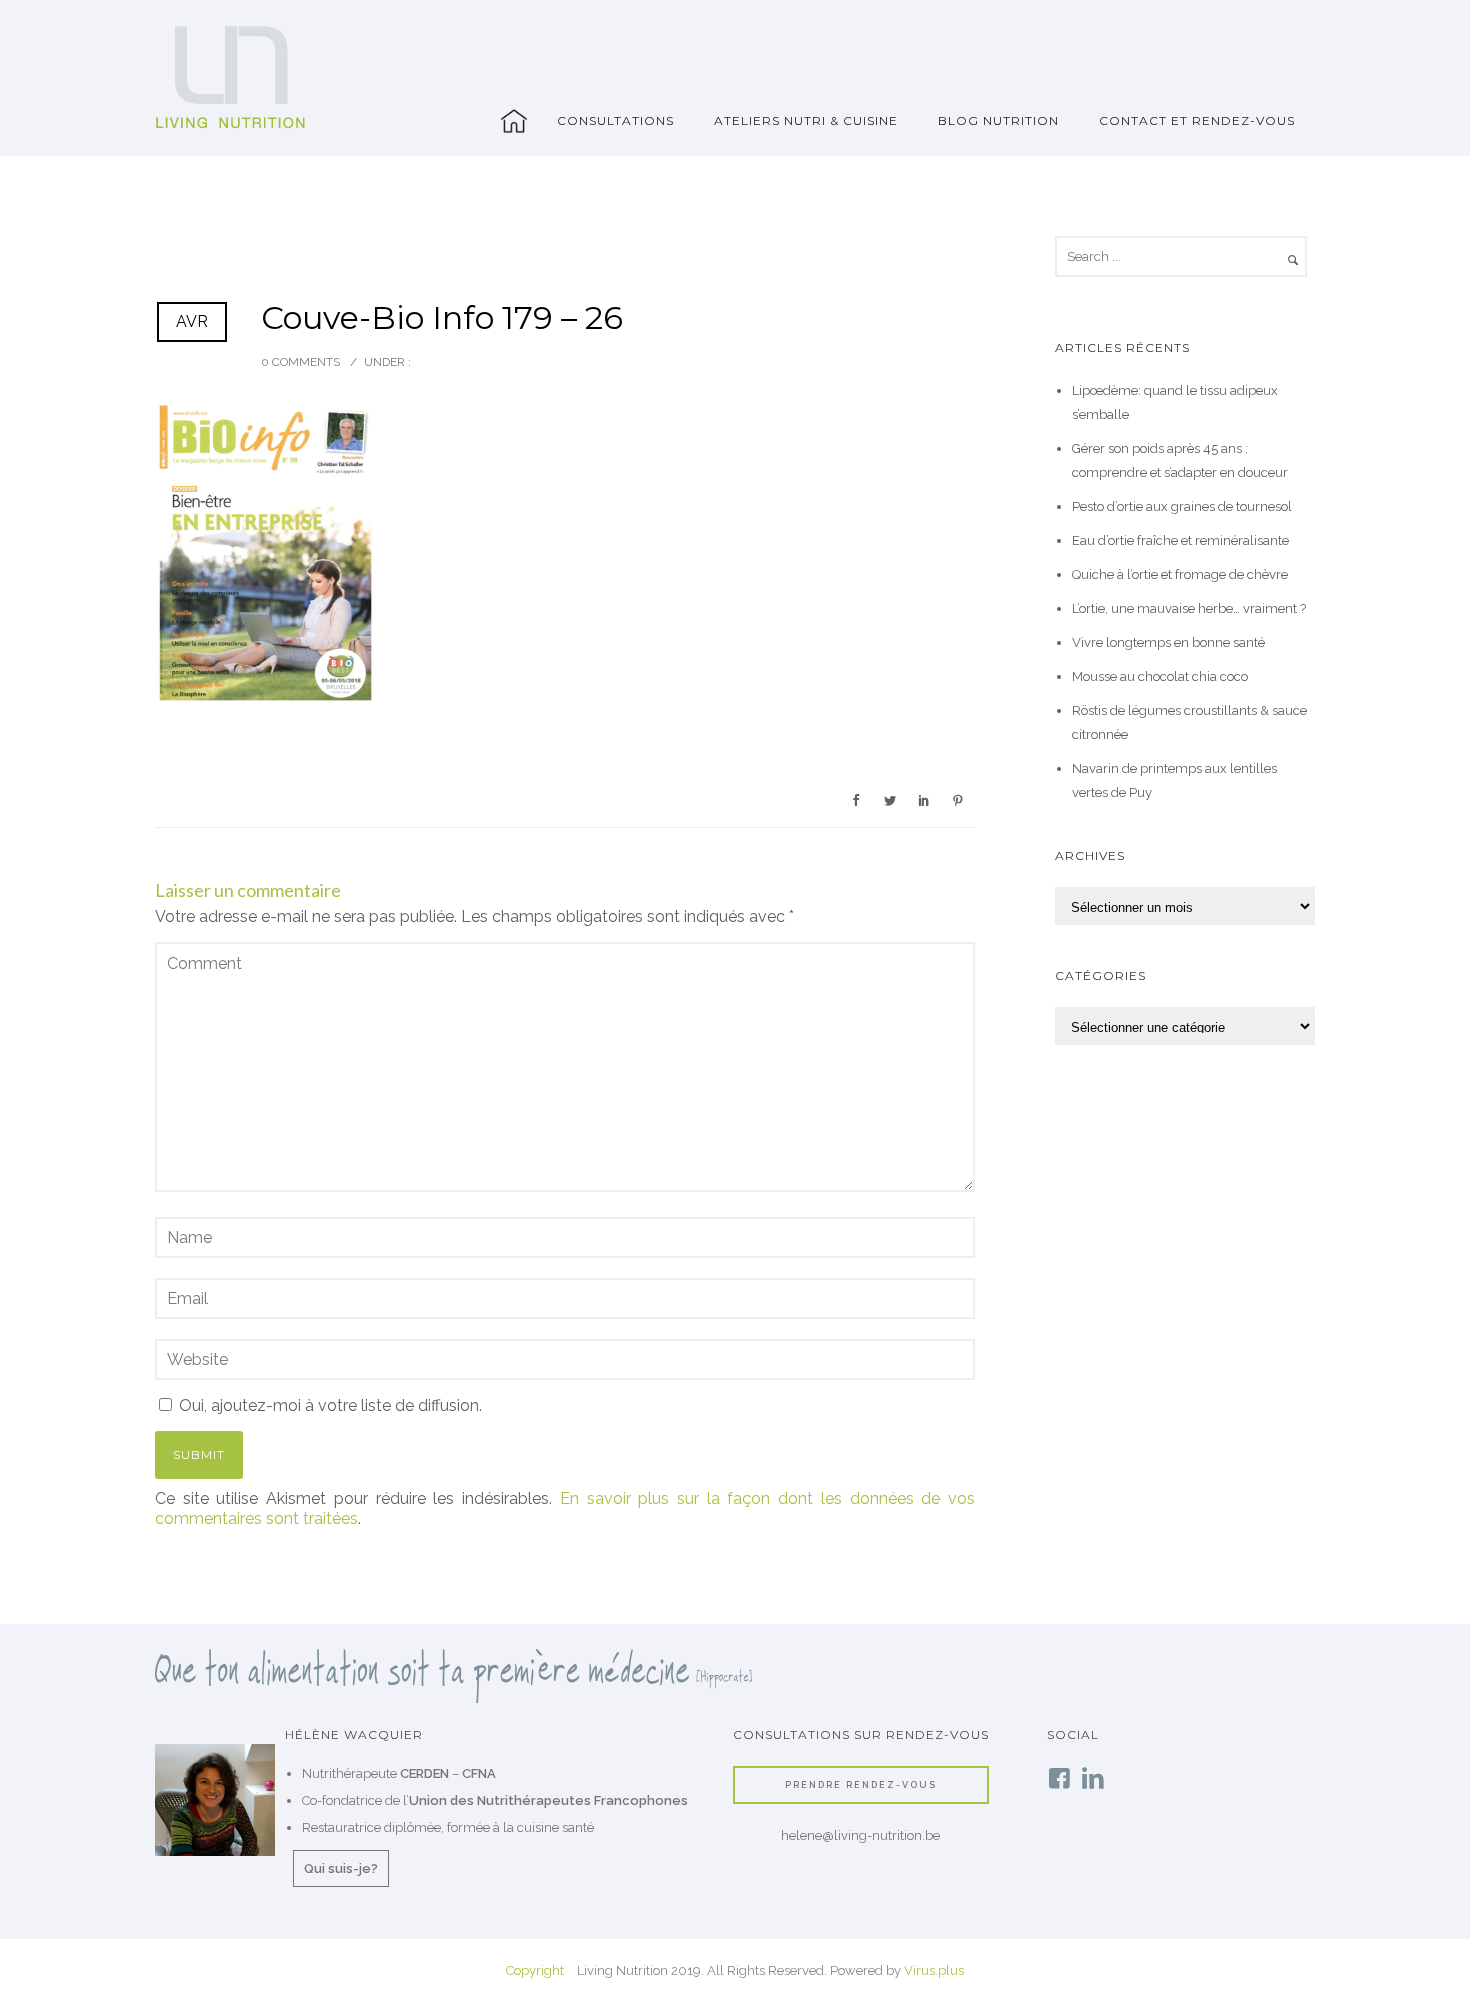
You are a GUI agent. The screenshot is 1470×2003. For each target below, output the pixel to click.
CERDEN (424, 1773)
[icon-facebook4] (1064, 1779)
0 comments (300, 362)
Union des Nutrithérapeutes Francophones (548, 1800)
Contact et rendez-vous (1197, 120)
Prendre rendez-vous (861, 1784)
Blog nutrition (998, 120)
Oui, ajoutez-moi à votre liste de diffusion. (328, 1405)
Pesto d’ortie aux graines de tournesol (1182, 506)
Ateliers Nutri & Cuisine (806, 120)
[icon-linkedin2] (1093, 1779)
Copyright (535, 1970)
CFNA (479, 1773)
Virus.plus (934, 1970)
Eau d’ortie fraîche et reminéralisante (1180, 540)
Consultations (615, 120)
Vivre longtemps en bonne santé (1168, 642)
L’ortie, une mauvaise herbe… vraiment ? (1189, 608)
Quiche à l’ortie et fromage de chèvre (1180, 574)
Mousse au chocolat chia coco (1160, 676)
